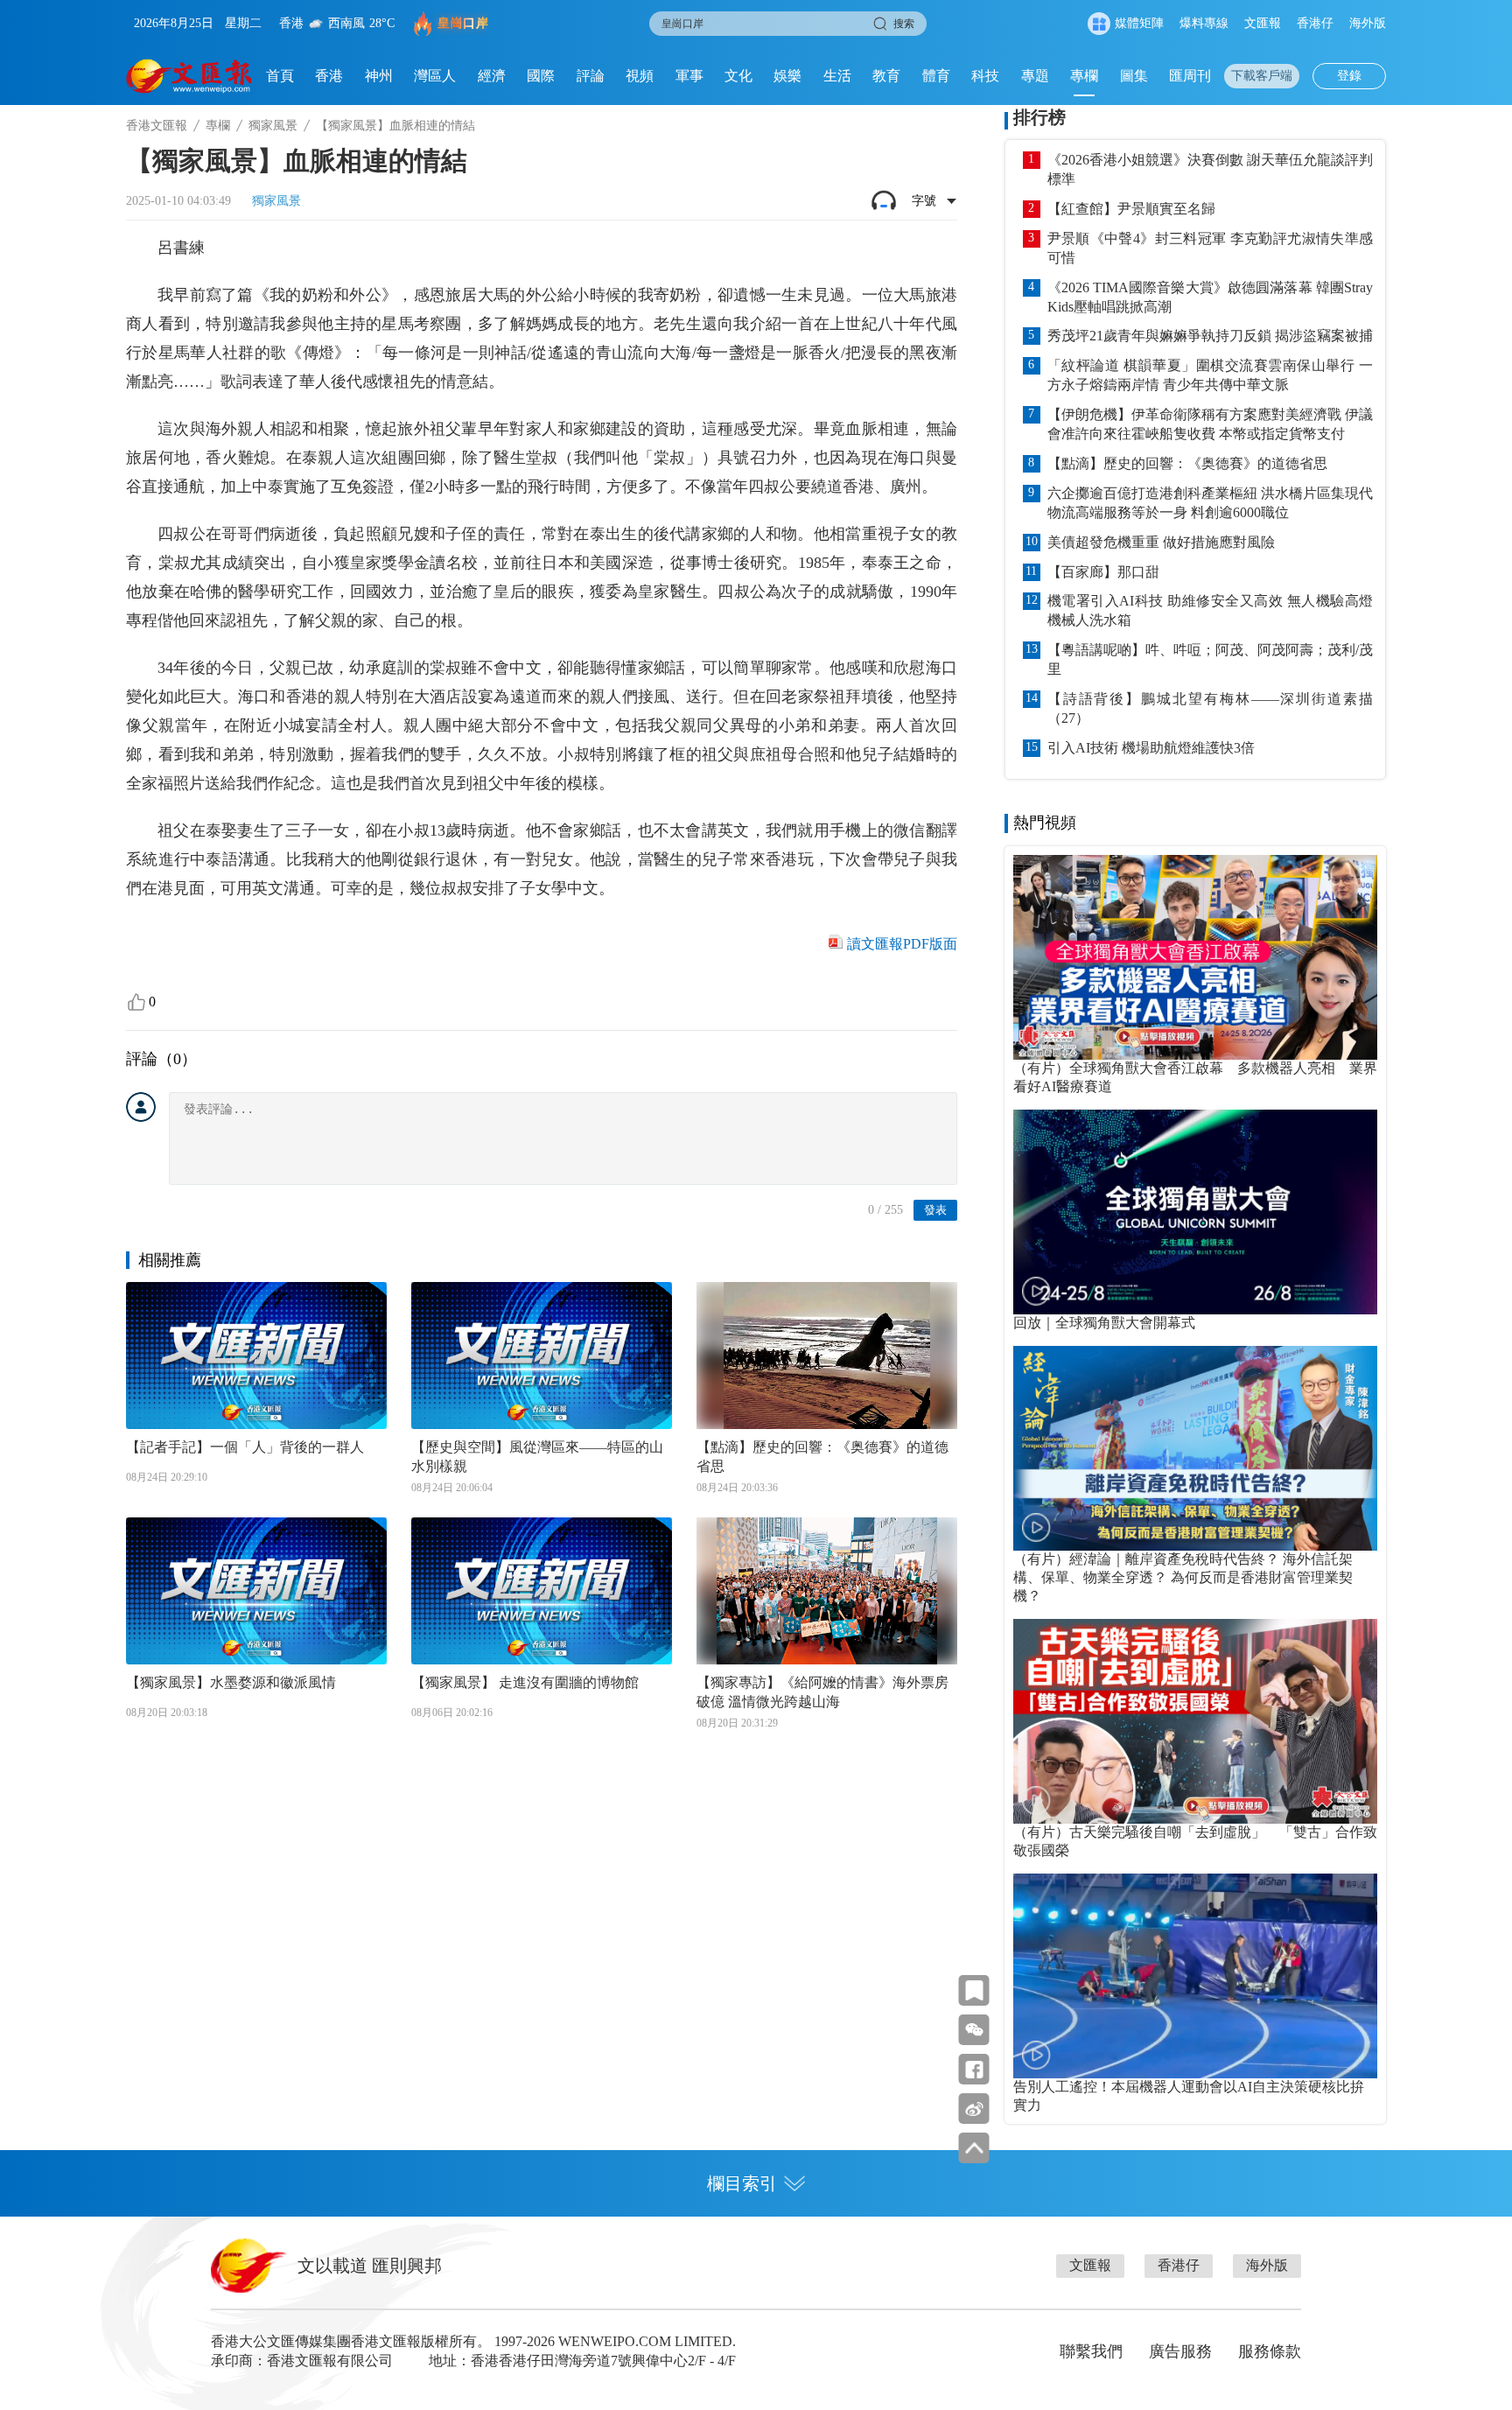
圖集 (1134, 76)
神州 (379, 76)
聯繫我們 (1091, 2351)
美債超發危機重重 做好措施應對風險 (1161, 542)
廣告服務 (1180, 2351)
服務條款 (1270, 2351)
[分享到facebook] (974, 2069)
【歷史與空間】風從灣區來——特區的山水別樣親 (537, 1457)
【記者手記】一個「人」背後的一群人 (245, 1447)
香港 (329, 76)
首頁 (280, 76)
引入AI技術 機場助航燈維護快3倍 (1151, 748)
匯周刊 (1190, 76)
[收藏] (974, 1990)
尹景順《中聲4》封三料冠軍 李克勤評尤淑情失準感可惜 (1210, 248)
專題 (1035, 76)
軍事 (689, 76)
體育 (936, 76)
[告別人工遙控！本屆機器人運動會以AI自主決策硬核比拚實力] (1195, 1976)
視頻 (640, 76)
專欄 (1084, 76)
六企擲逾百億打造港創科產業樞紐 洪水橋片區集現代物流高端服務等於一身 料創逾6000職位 (1210, 503)
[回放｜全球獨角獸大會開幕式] (1195, 1212)
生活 (837, 76)
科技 (985, 76)
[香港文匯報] (189, 76)
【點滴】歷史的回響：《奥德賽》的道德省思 (822, 1457)
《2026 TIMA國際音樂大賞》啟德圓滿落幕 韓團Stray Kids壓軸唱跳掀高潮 (1210, 297)
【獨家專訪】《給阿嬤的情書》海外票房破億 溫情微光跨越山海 (822, 1692)
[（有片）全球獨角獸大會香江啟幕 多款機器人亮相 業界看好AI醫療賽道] (1195, 957)
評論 (591, 76)
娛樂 (787, 76)
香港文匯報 (157, 126)
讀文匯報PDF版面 (902, 944)
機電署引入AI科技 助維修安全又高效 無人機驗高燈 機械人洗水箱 (1210, 610)
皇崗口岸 (463, 23)
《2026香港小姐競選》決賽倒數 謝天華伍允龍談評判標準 (1210, 169)
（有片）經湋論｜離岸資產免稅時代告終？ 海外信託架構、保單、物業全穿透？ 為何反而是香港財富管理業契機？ (1183, 1577)
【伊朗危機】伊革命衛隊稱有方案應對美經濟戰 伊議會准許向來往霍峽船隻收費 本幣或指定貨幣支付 (1210, 424)
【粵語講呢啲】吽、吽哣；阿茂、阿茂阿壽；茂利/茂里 (1210, 659)
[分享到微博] (974, 2109)
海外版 (1368, 23)
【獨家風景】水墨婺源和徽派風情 (231, 1682)
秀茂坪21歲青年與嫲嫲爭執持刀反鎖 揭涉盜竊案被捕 (1210, 336)
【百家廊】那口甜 (1103, 572)
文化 (738, 76)
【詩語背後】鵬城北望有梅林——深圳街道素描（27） (1210, 708)
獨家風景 (273, 126)
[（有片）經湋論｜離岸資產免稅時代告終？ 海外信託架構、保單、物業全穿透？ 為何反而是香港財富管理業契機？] (1195, 1448)
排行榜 (1039, 117)
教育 (886, 76)
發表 (935, 1210)
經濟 (492, 76)
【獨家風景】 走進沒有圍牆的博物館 (525, 1682)
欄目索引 (742, 2183)
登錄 (1349, 76)
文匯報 (1263, 23)
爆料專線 (1204, 23)
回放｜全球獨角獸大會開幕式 (1104, 1323)
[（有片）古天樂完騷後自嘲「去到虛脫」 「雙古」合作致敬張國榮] (1195, 1721)
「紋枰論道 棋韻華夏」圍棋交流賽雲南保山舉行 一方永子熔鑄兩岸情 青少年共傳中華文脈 (1210, 375)
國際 (541, 76)
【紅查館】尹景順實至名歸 (1131, 209)
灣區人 (435, 76)
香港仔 (1315, 23)
